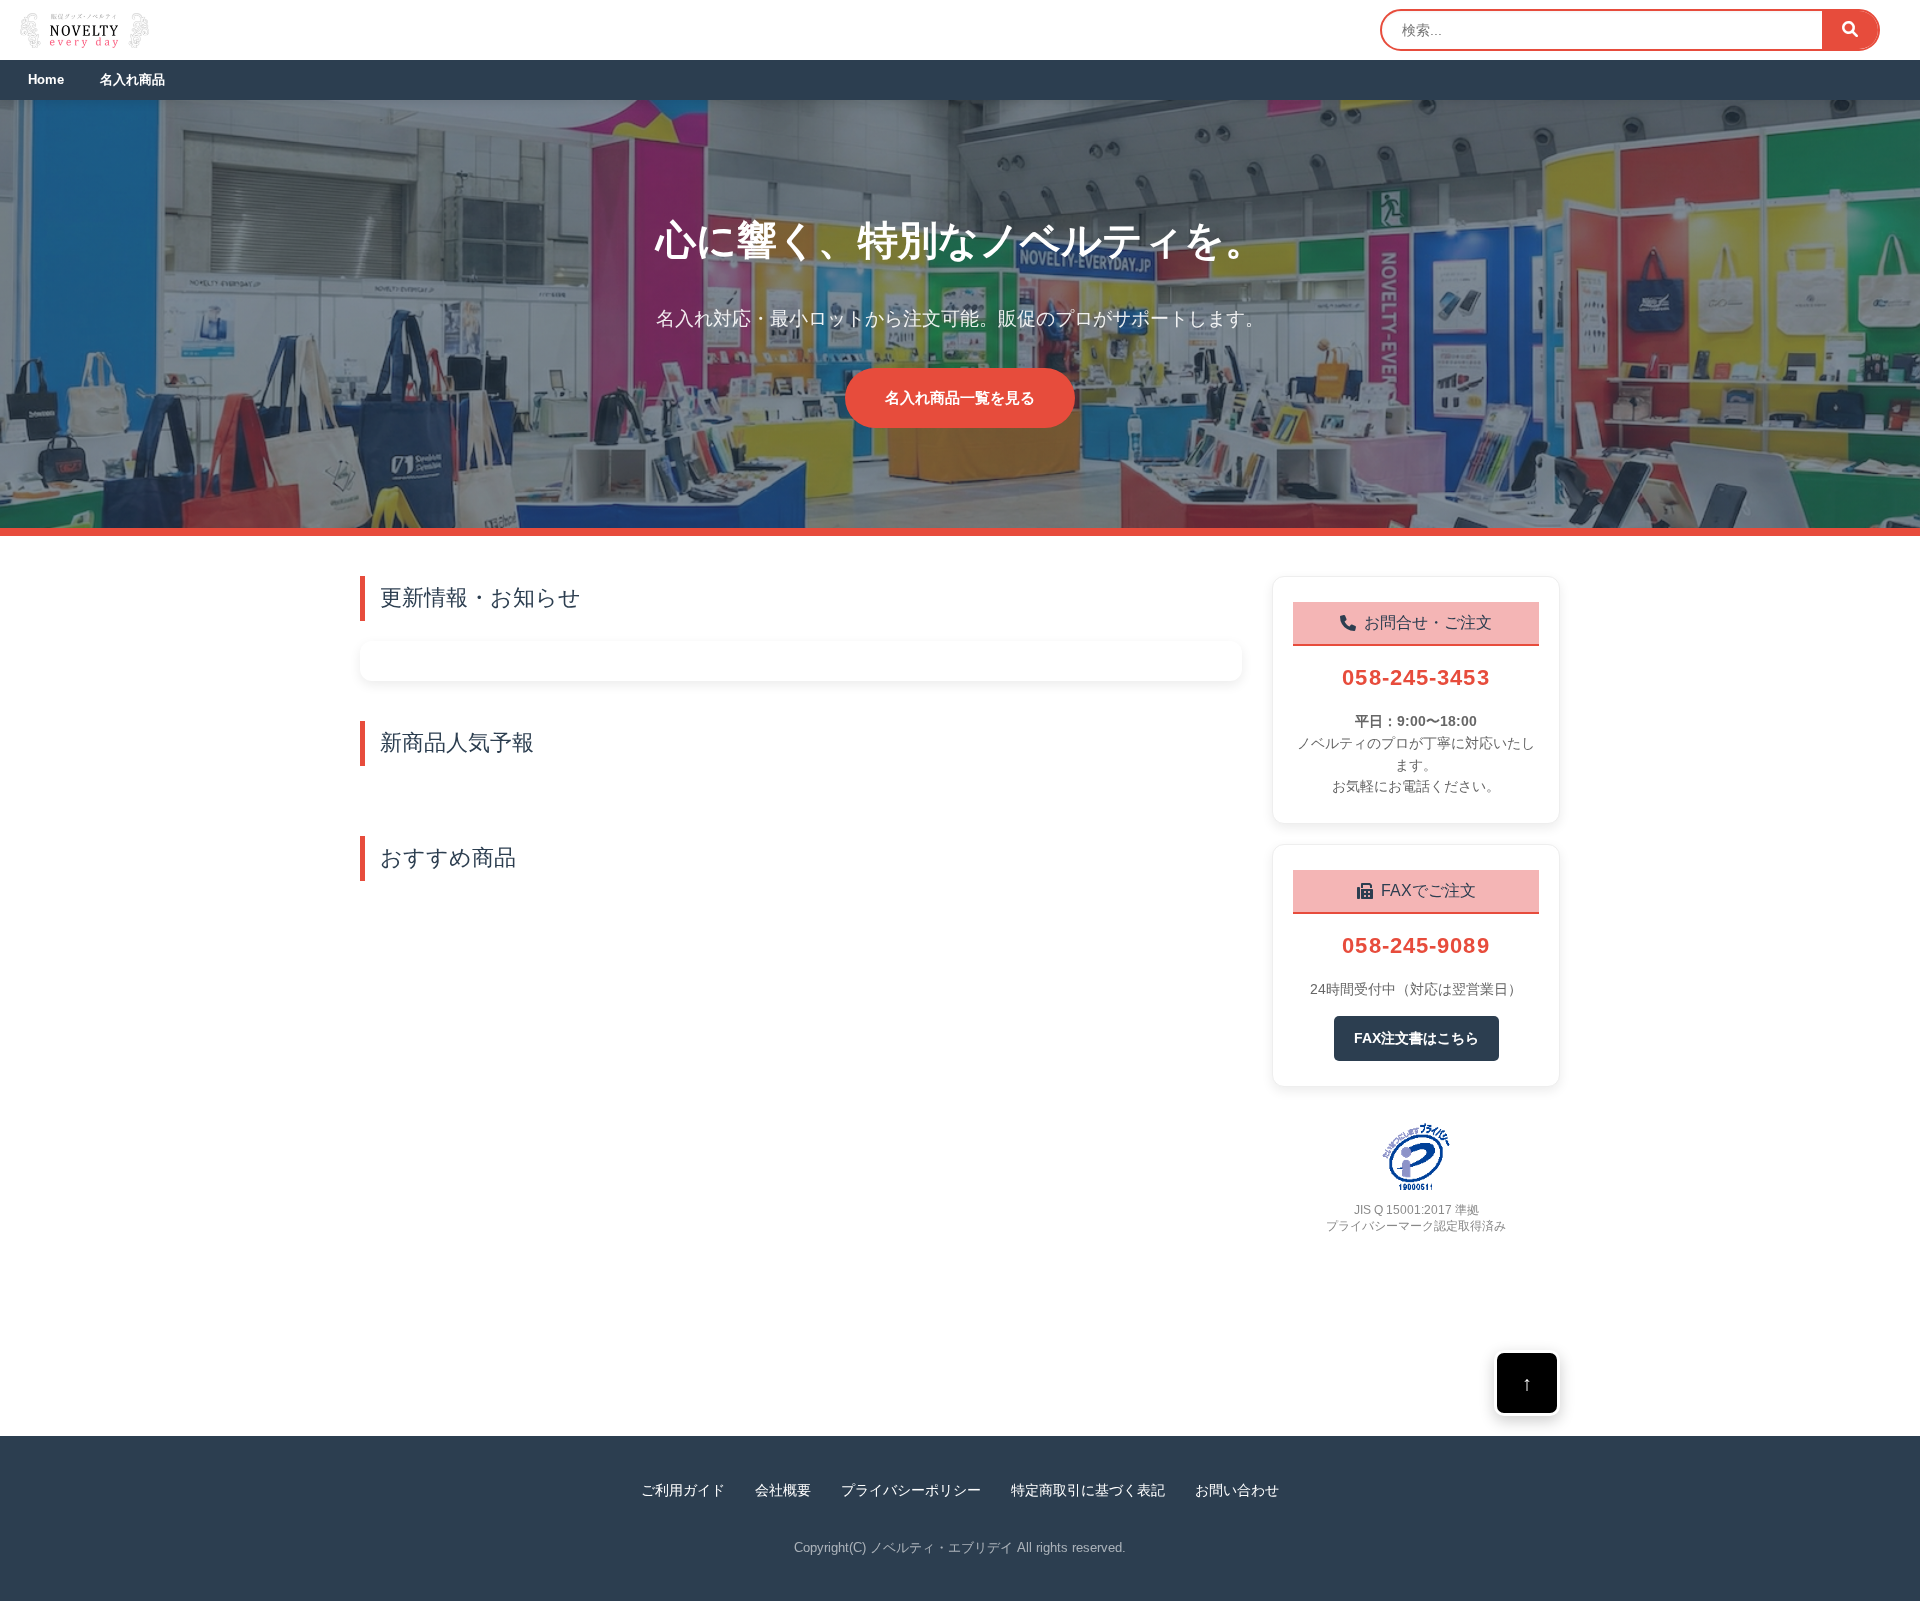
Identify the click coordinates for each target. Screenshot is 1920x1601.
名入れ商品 (132, 79)
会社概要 (783, 1490)
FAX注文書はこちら (1416, 1038)
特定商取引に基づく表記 (1088, 1490)
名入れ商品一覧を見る (960, 397)
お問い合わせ (1237, 1490)
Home (46, 79)
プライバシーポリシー (911, 1490)
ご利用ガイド (683, 1490)
